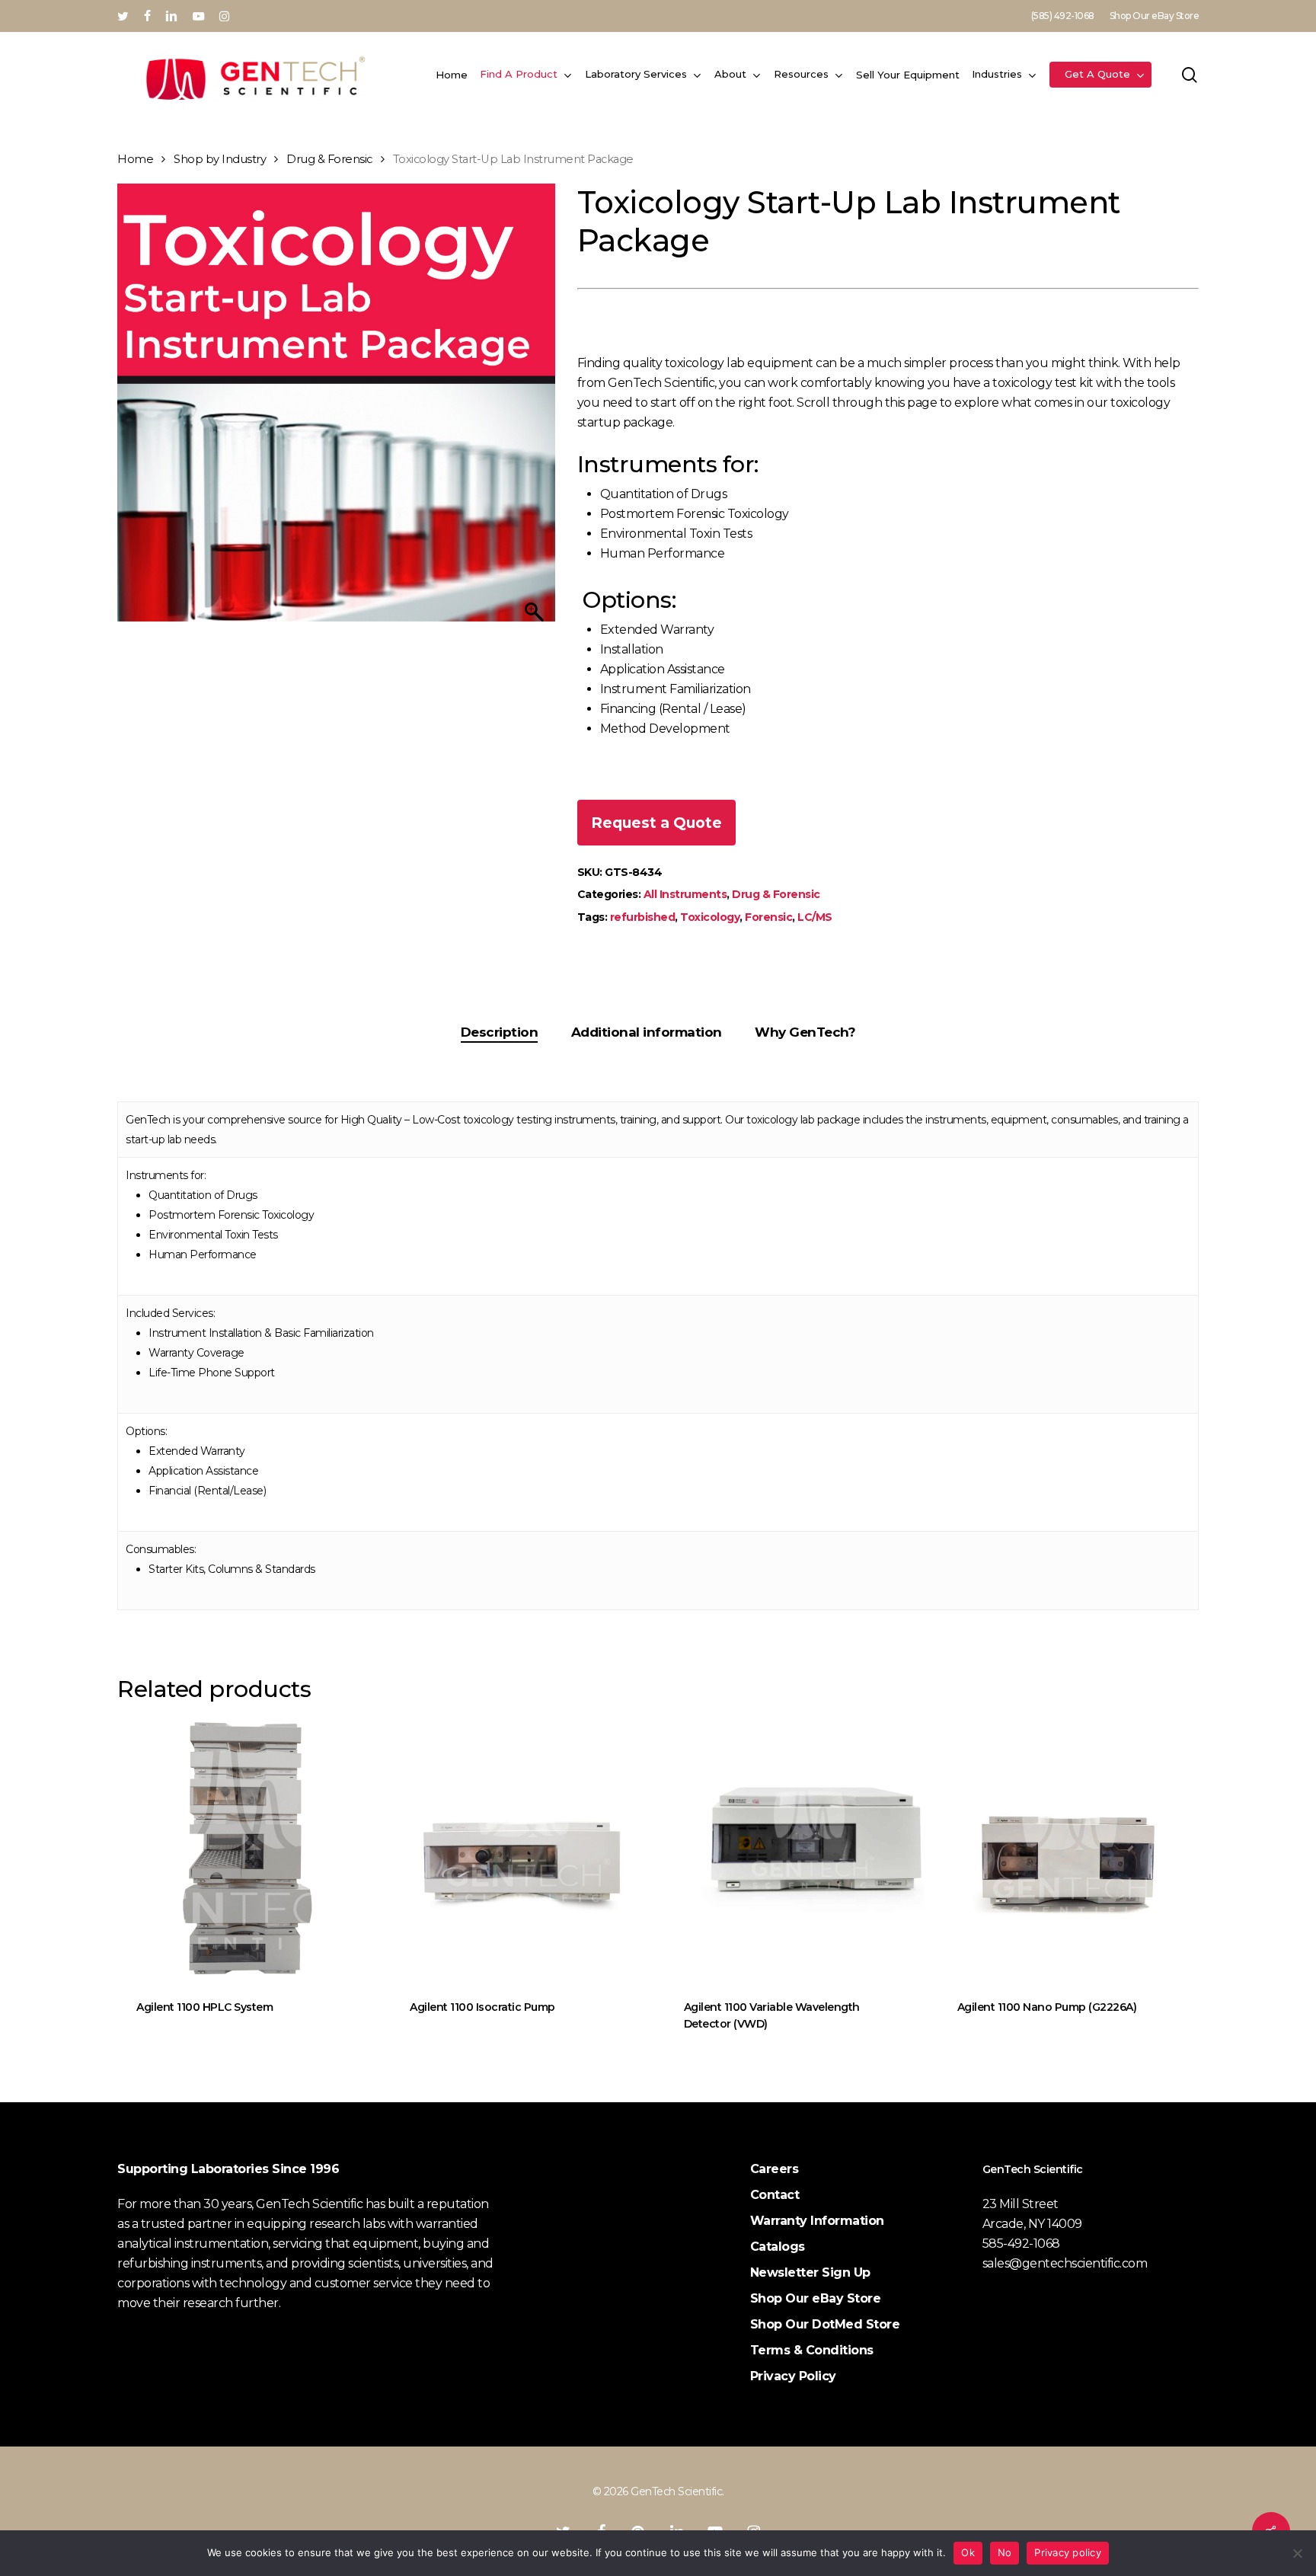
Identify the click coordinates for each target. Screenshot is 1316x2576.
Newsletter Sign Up (810, 2272)
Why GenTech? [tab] (805, 1032)
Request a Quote (656, 823)
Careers (775, 2169)
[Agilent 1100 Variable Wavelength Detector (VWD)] (795, 1850)
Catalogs (778, 2247)
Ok (968, 2552)
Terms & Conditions (812, 2350)
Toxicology (710, 917)
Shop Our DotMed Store (825, 2324)
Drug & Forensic (329, 159)
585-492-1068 (1021, 2244)
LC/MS (815, 917)
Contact (775, 2195)
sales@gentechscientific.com (1065, 2263)
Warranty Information (817, 2221)
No (1005, 2552)
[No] (1297, 2553)
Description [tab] (500, 1032)
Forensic (768, 917)
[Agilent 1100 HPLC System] (247, 1850)
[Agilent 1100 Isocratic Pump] (521, 1850)
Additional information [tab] (647, 1032)
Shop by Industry (220, 159)
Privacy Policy (793, 2376)
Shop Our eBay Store (816, 2298)
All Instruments (685, 894)
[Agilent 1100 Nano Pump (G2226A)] (1068, 1850)
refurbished (643, 917)
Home (135, 159)
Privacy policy (1068, 2552)
